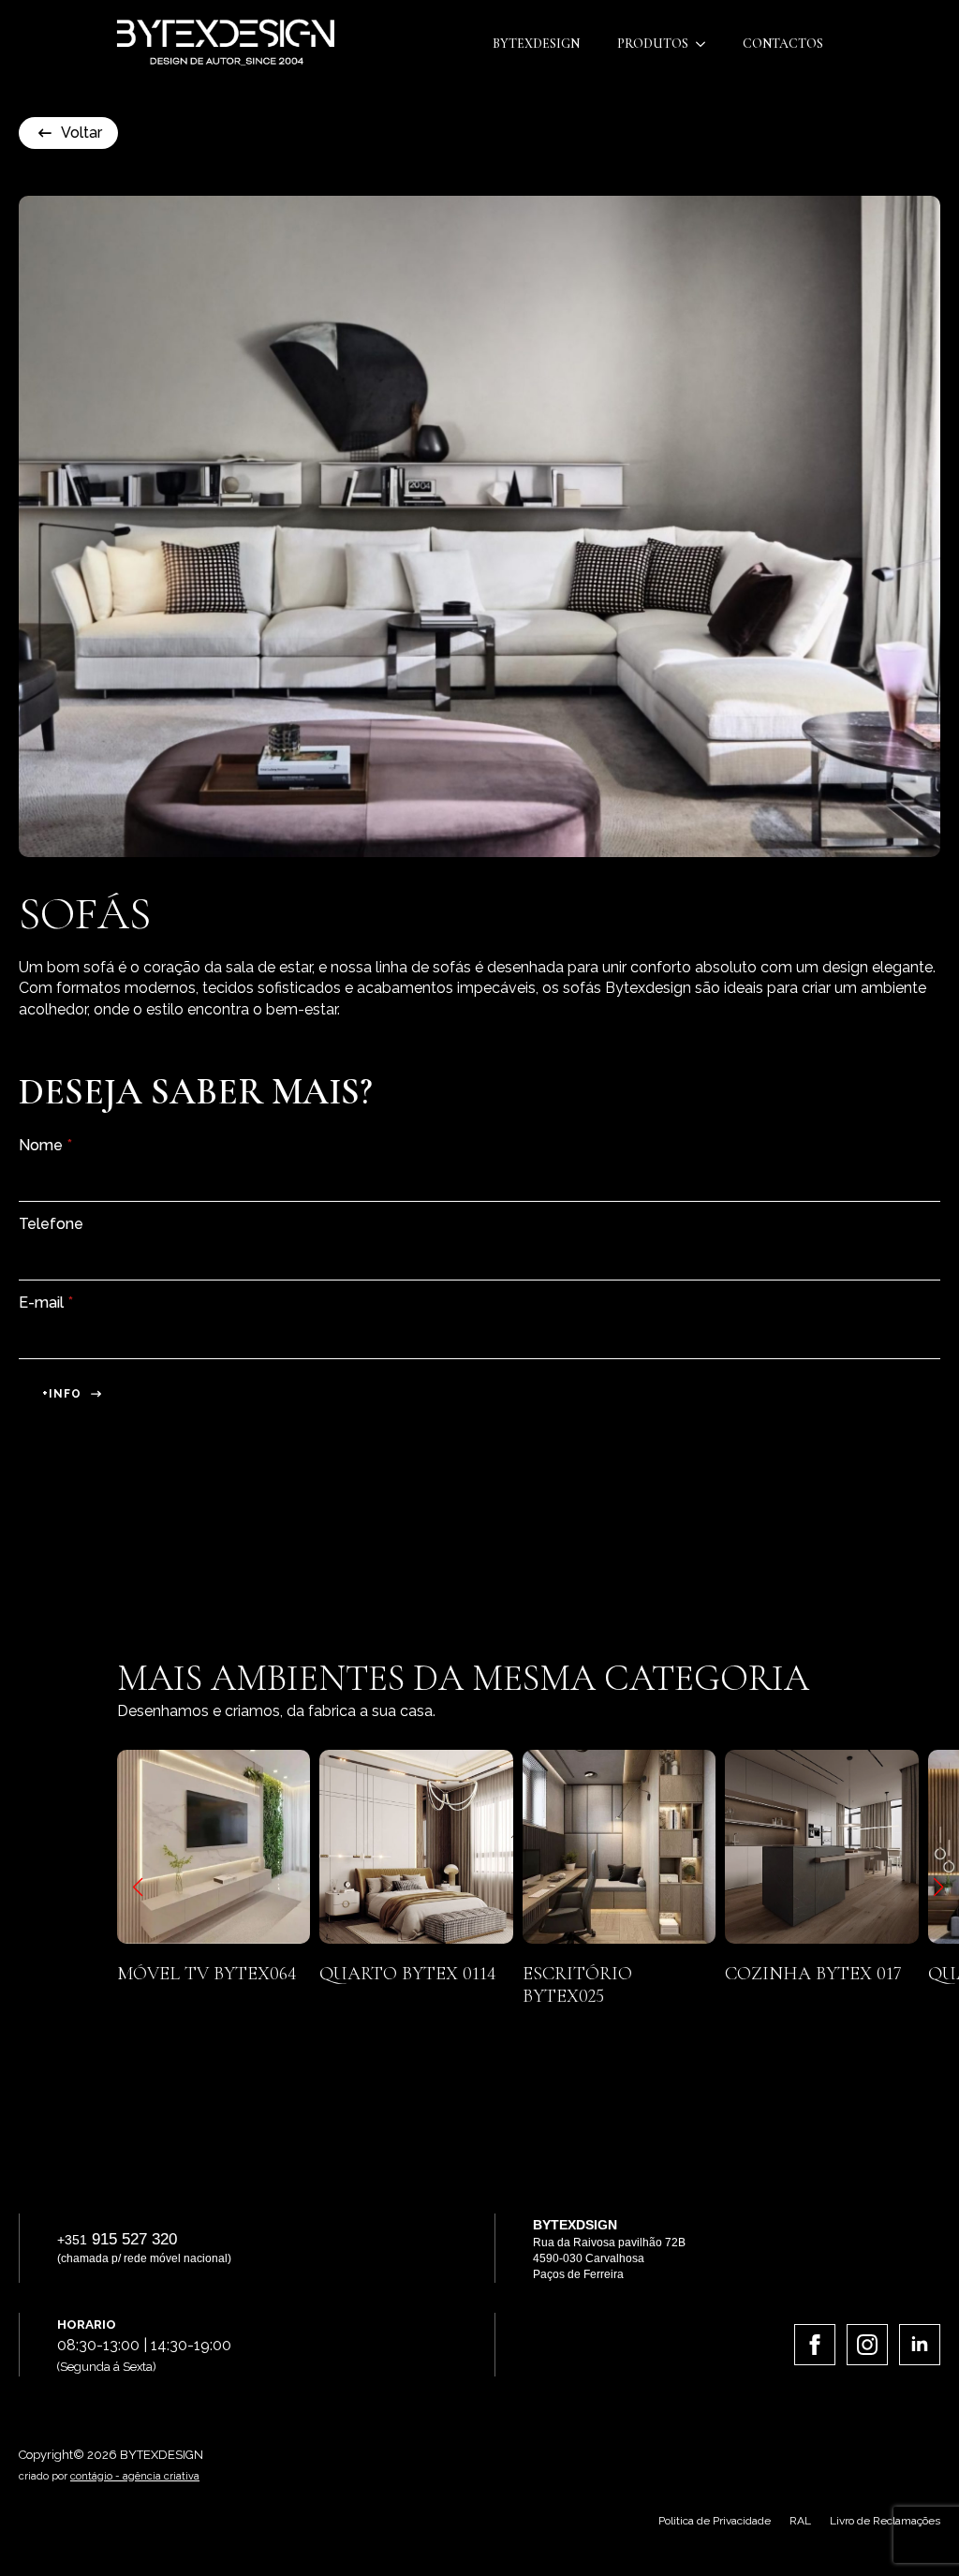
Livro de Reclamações (885, 2521)
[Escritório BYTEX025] (529, 1846)
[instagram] (867, 2345)
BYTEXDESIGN (536, 44)
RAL (800, 2521)
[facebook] (815, 2345)
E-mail (46, 1303)
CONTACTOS (783, 44)
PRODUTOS (653, 44)
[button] (138, 1888)
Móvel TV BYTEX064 (117, 1974)
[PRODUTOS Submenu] (706, 44)
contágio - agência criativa (135, 2476)
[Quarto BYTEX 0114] (326, 1846)
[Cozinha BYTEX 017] (731, 1846)
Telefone (51, 1224)
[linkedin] (920, 2345)
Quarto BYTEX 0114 (318, 1974)
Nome (45, 1146)
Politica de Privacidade (715, 2521)
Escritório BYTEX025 (487, 1985)
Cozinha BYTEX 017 (723, 1974)
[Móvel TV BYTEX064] (124, 1846)
